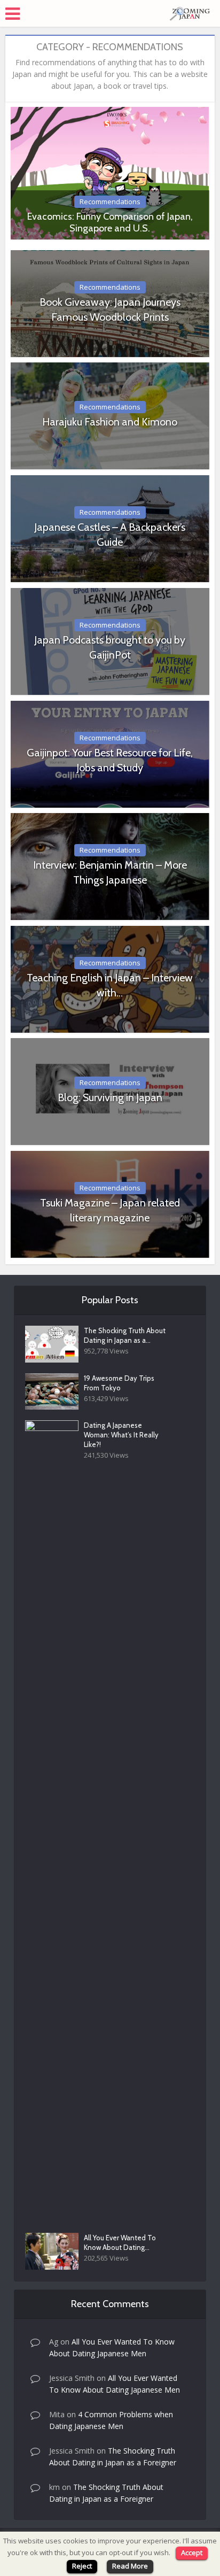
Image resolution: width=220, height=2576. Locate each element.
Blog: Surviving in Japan (110, 1097)
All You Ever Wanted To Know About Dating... (120, 2242)
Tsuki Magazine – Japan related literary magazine (110, 1210)
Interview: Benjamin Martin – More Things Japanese (110, 872)
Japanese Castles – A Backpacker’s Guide (110, 535)
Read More (130, 2566)
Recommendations (110, 202)
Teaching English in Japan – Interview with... (110, 985)
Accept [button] (192, 2552)
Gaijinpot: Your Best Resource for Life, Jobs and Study (110, 760)
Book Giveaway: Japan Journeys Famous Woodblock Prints (110, 310)
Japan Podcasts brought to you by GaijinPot (110, 647)
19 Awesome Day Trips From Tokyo (119, 1383)
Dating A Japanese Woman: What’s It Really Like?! (121, 1435)
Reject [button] (82, 2566)
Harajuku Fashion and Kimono (110, 422)
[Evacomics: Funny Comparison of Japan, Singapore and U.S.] (110, 172)
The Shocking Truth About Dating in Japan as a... (125, 1335)
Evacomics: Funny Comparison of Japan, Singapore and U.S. (110, 222)
